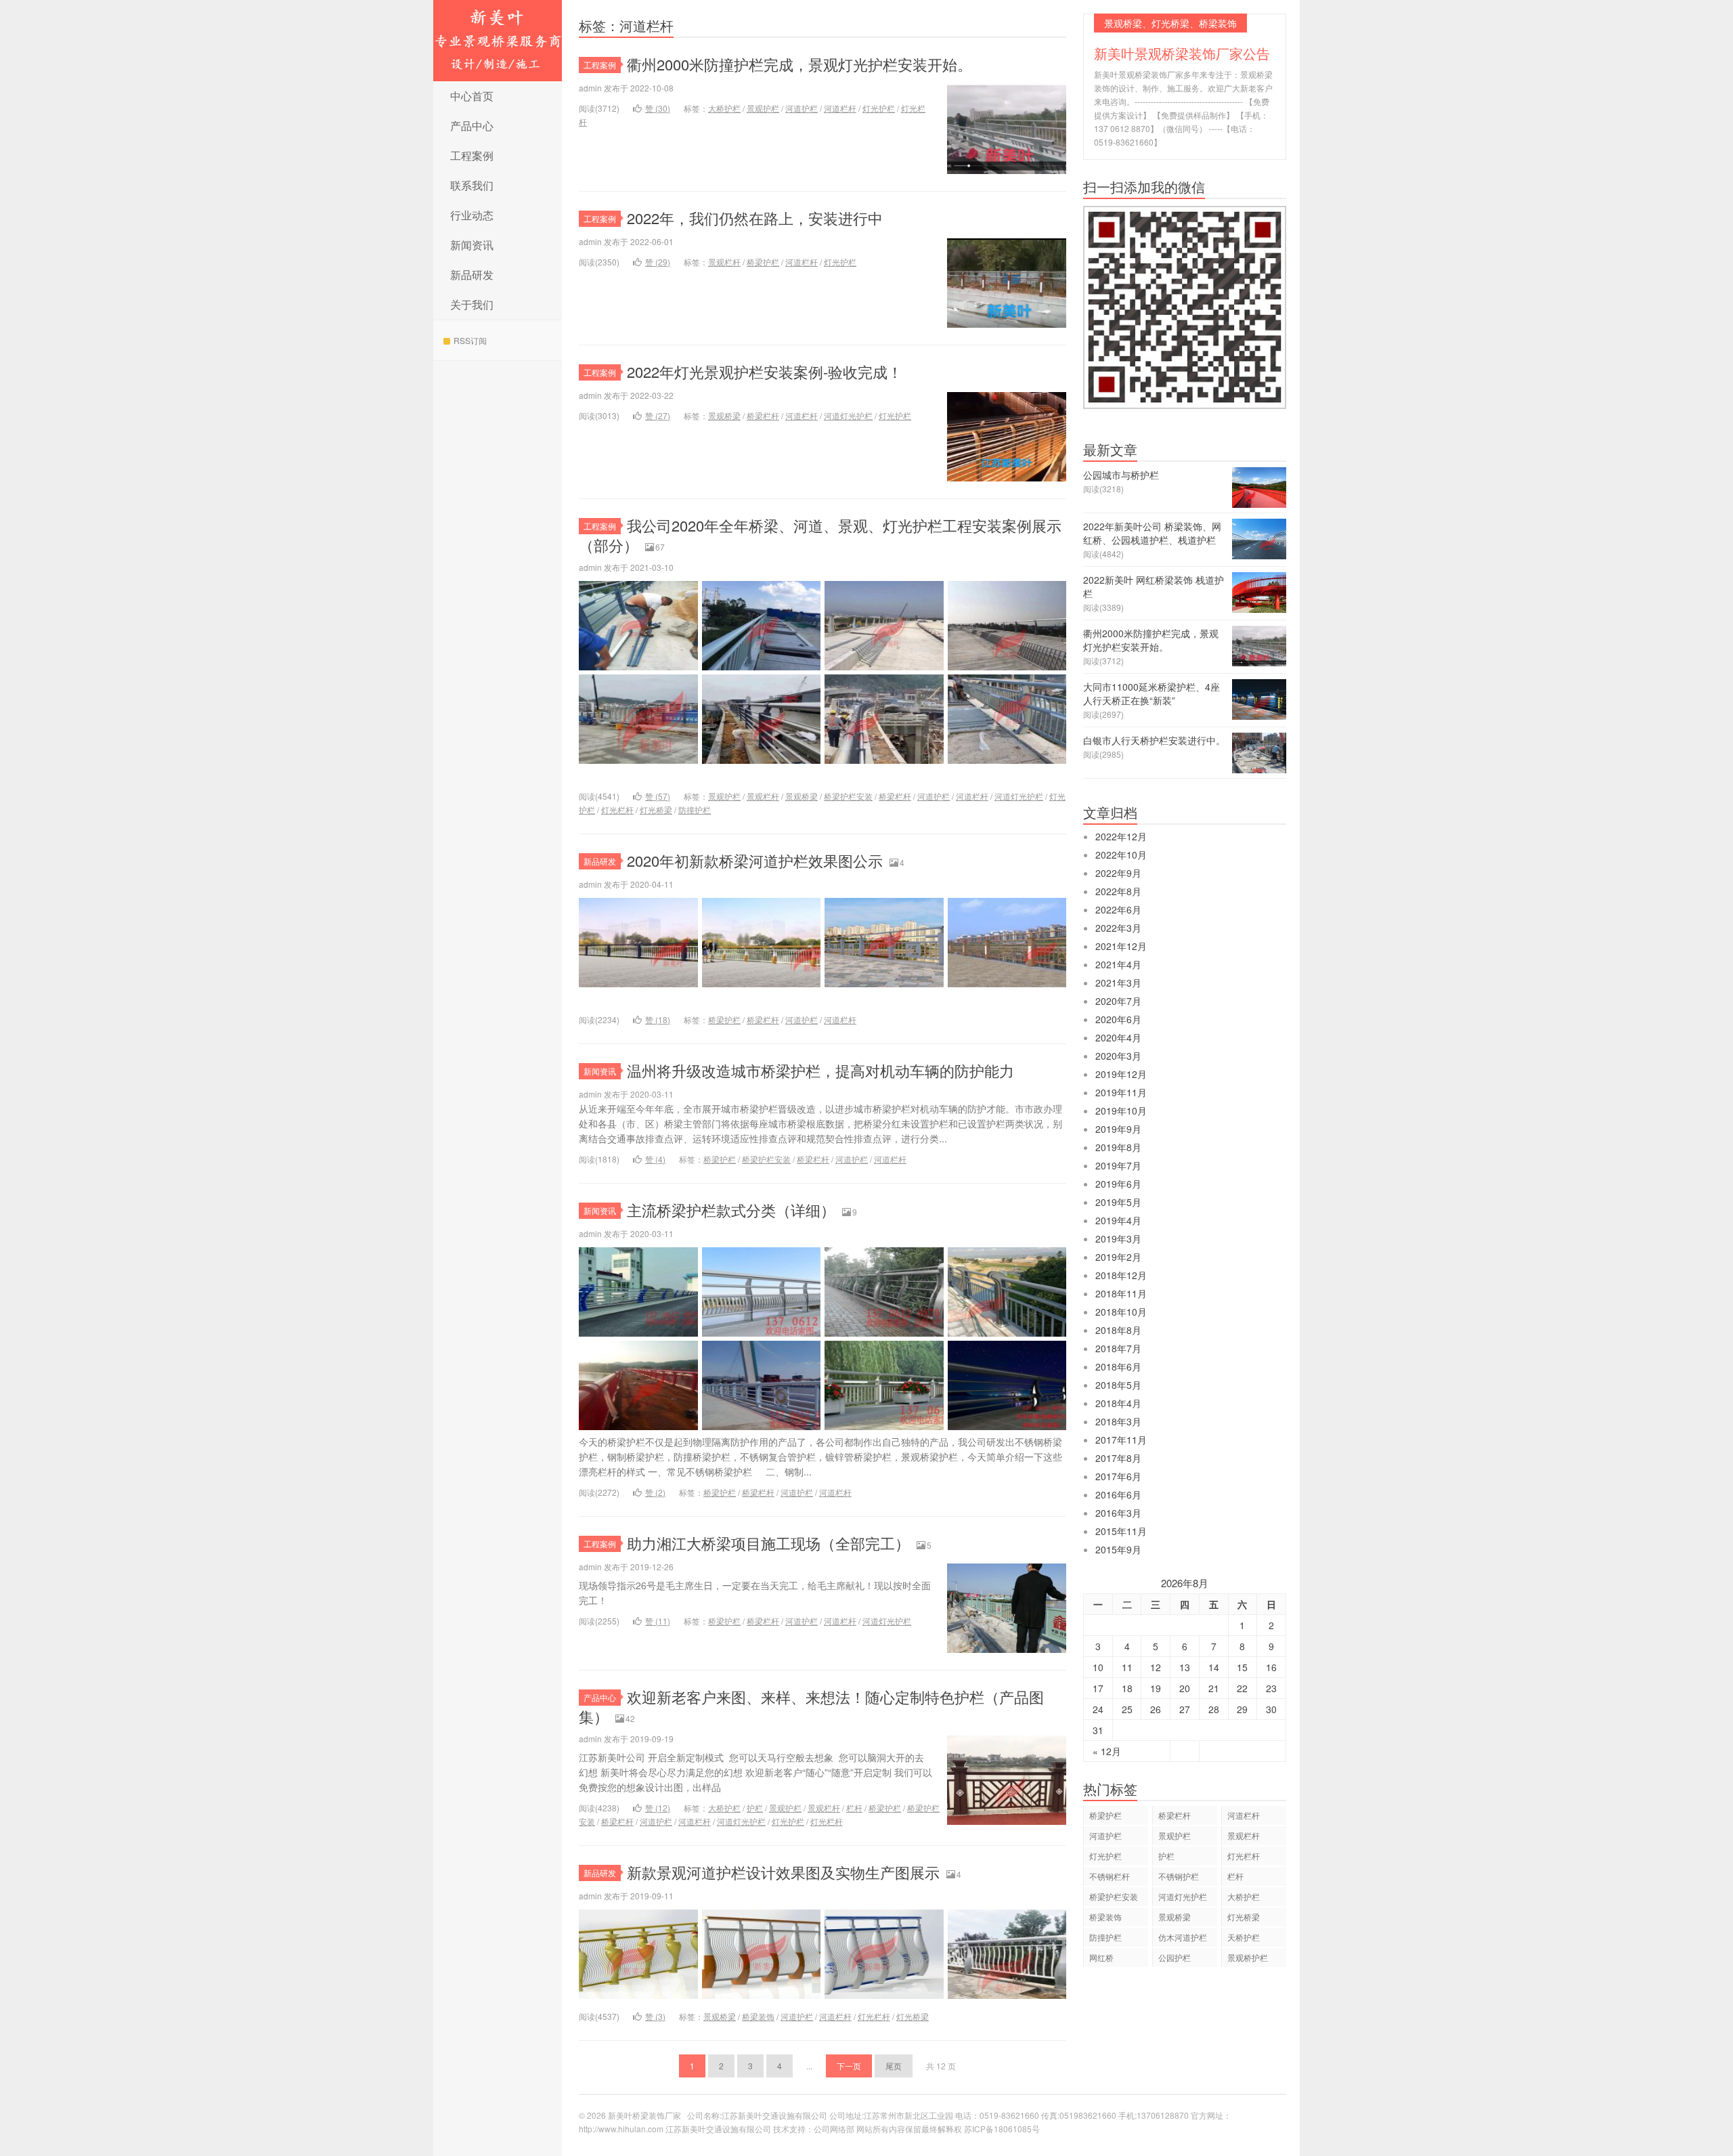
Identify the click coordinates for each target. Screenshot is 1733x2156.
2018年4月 (1118, 1403)
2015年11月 (1121, 1531)
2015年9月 (1118, 1549)
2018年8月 (1118, 1330)
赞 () (658, 108)
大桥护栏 (724, 108)
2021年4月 (1118, 964)
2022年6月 (1118, 909)
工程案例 (472, 155)
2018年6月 (1118, 1366)
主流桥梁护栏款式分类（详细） (731, 1210)
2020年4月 (1118, 1037)
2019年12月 (1121, 1074)
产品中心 (472, 126)
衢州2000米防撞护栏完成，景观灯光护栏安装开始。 (799, 64)
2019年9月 (1118, 1129)
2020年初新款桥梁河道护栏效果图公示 (755, 860)
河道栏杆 (840, 108)
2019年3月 (1118, 1238)
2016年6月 (1118, 1494)
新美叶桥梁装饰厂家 (498, 41)
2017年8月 (1118, 1458)
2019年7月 (1118, 1165)
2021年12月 (1121, 946)
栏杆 (854, 1808)
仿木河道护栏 (1183, 1937)
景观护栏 (763, 108)
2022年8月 (1118, 891)
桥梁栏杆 (763, 415)
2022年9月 (1118, 873)
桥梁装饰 (758, 2016)
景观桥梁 (724, 415)
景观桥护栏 (1248, 1957)
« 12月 (1107, 1751)
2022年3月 (1118, 928)
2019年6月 (1118, 1184)
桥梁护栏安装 (848, 796)
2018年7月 (1118, 1348)
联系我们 (472, 185)
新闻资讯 (472, 245)
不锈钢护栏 (1179, 1876)
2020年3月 (1118, 1056)
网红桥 (1101, 1957)
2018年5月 (1118, 1385)
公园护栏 (1175, 1957)
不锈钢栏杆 (1110, 1876)
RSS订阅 (470, 340)
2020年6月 (1118, 1019)
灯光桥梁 (656, 810)
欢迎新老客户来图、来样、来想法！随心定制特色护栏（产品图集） (811, 1706)
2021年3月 (1118, 983)
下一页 (849, 2066)
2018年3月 (1118, 1421)
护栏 (755, 1808)
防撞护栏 (695, 810)
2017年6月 (1118, 1476)
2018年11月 (1121, 1293)
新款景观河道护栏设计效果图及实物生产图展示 (783, 1872)
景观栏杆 (724, 262)
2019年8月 (1118, 1147)
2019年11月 (1121, 1092)
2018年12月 (1121, 1275)
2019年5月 (1118, 1202)
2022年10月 (1121, 855)
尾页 (894, 2066)
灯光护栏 (879, 108)
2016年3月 (1118, 1513)
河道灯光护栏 (848, 415)
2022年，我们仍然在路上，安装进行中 (755, 218)
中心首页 (472, 96)
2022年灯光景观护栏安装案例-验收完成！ (765, 371)
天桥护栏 (1244, 1937)
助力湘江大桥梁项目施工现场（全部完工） (768, 1543)
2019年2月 (1118, 1257)
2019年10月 (1121, 1111)
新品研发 (472, 275)
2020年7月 (1118, 1001)
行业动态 (472, 215)
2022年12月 (1121, 836)
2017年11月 (1121, 1440)
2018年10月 (1121, 1312)
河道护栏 (802, 108)
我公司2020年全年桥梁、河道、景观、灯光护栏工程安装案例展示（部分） (820, 535)
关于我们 (472, 304)
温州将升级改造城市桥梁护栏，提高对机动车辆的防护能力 (820, 1070)
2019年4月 (1118, 1220)
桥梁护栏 (763, 262)
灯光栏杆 (617, 810)
